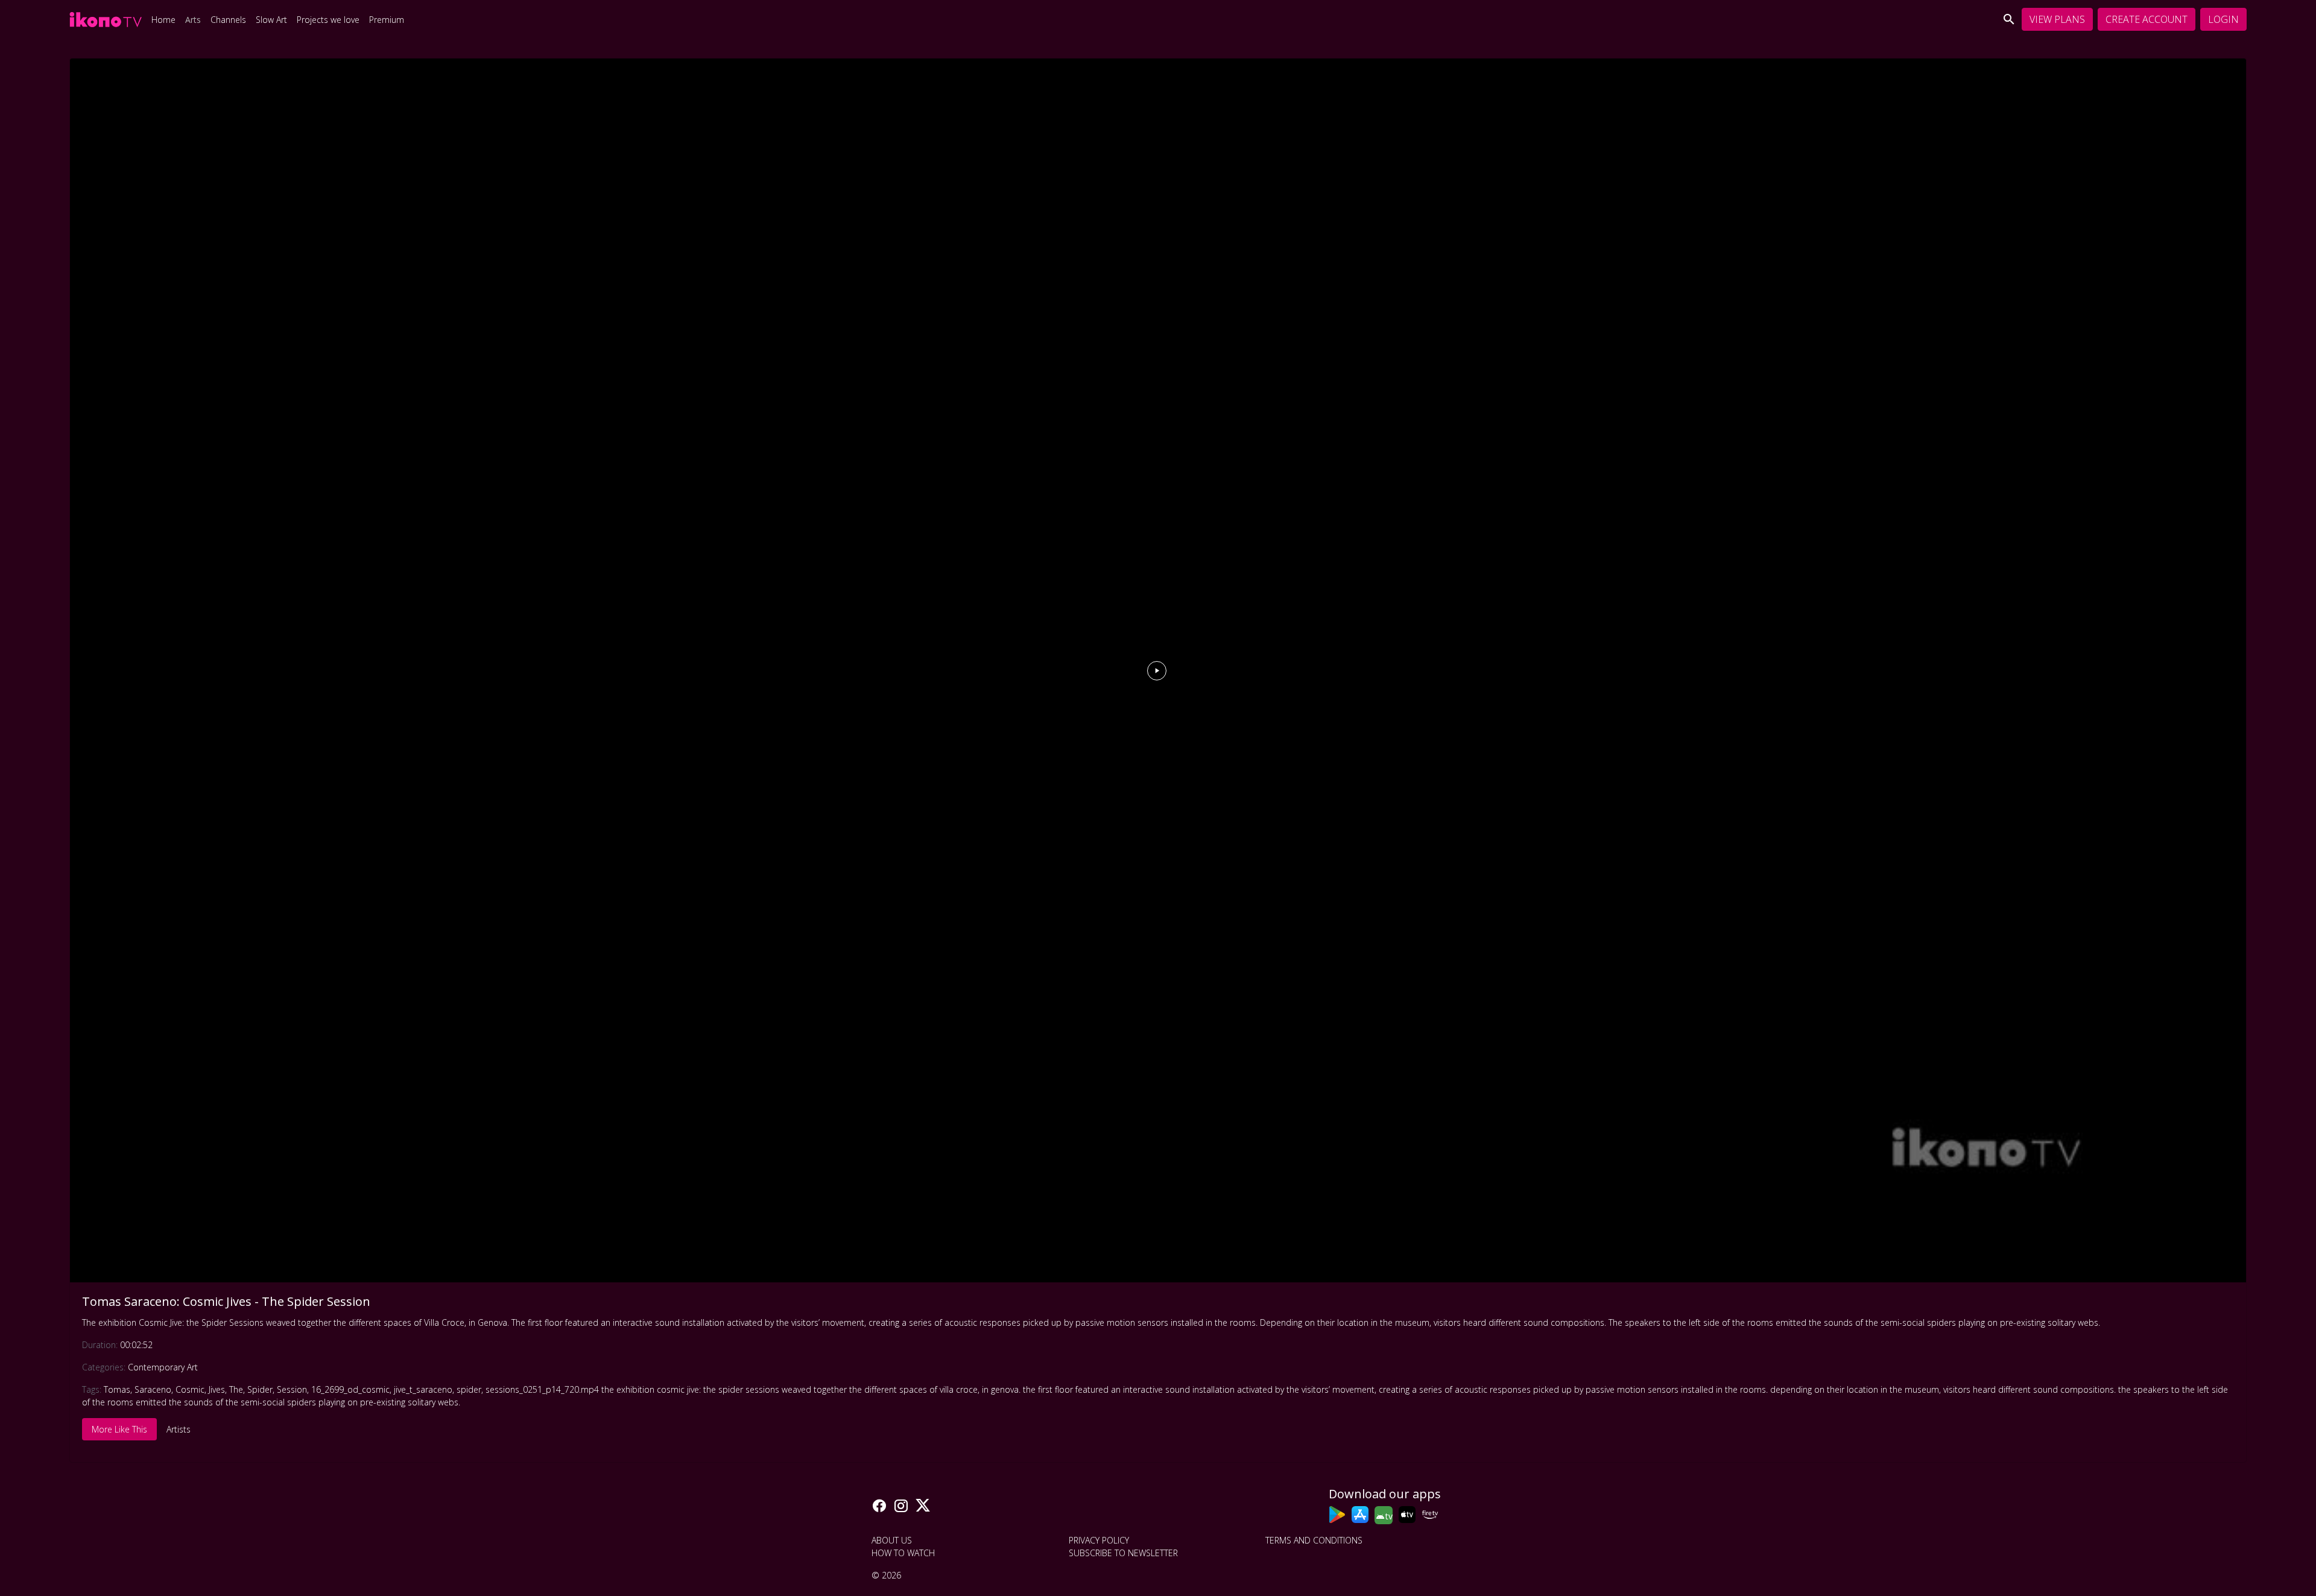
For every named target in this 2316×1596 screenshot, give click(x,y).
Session (292, 1389)
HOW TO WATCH (903, 1553)
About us (892, 1540)
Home (163, 20)
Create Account (2147, 19)
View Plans (2057, 19)
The (236, 1389)
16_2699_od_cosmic (350, 1389)
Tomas (117, 1389)
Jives (217, 1389)
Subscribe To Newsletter (1123, 1553)
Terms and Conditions (1314, 1540)
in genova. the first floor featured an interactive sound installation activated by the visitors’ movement (1178, 1389)
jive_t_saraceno (423, 1389)
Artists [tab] (179, 1429)
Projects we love (328, 20)
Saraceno (153, 1389)
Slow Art (271, 20)
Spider (260, 1389)
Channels (228, 20)
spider (469, 1389)
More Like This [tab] (119, 1429)
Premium (387, 20)
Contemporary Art (163, 1367)
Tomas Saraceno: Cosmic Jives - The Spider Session (226, 1301)
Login (2223, 19)
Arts (193, 20)
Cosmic (190, 1389)
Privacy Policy (1099, 1540)
